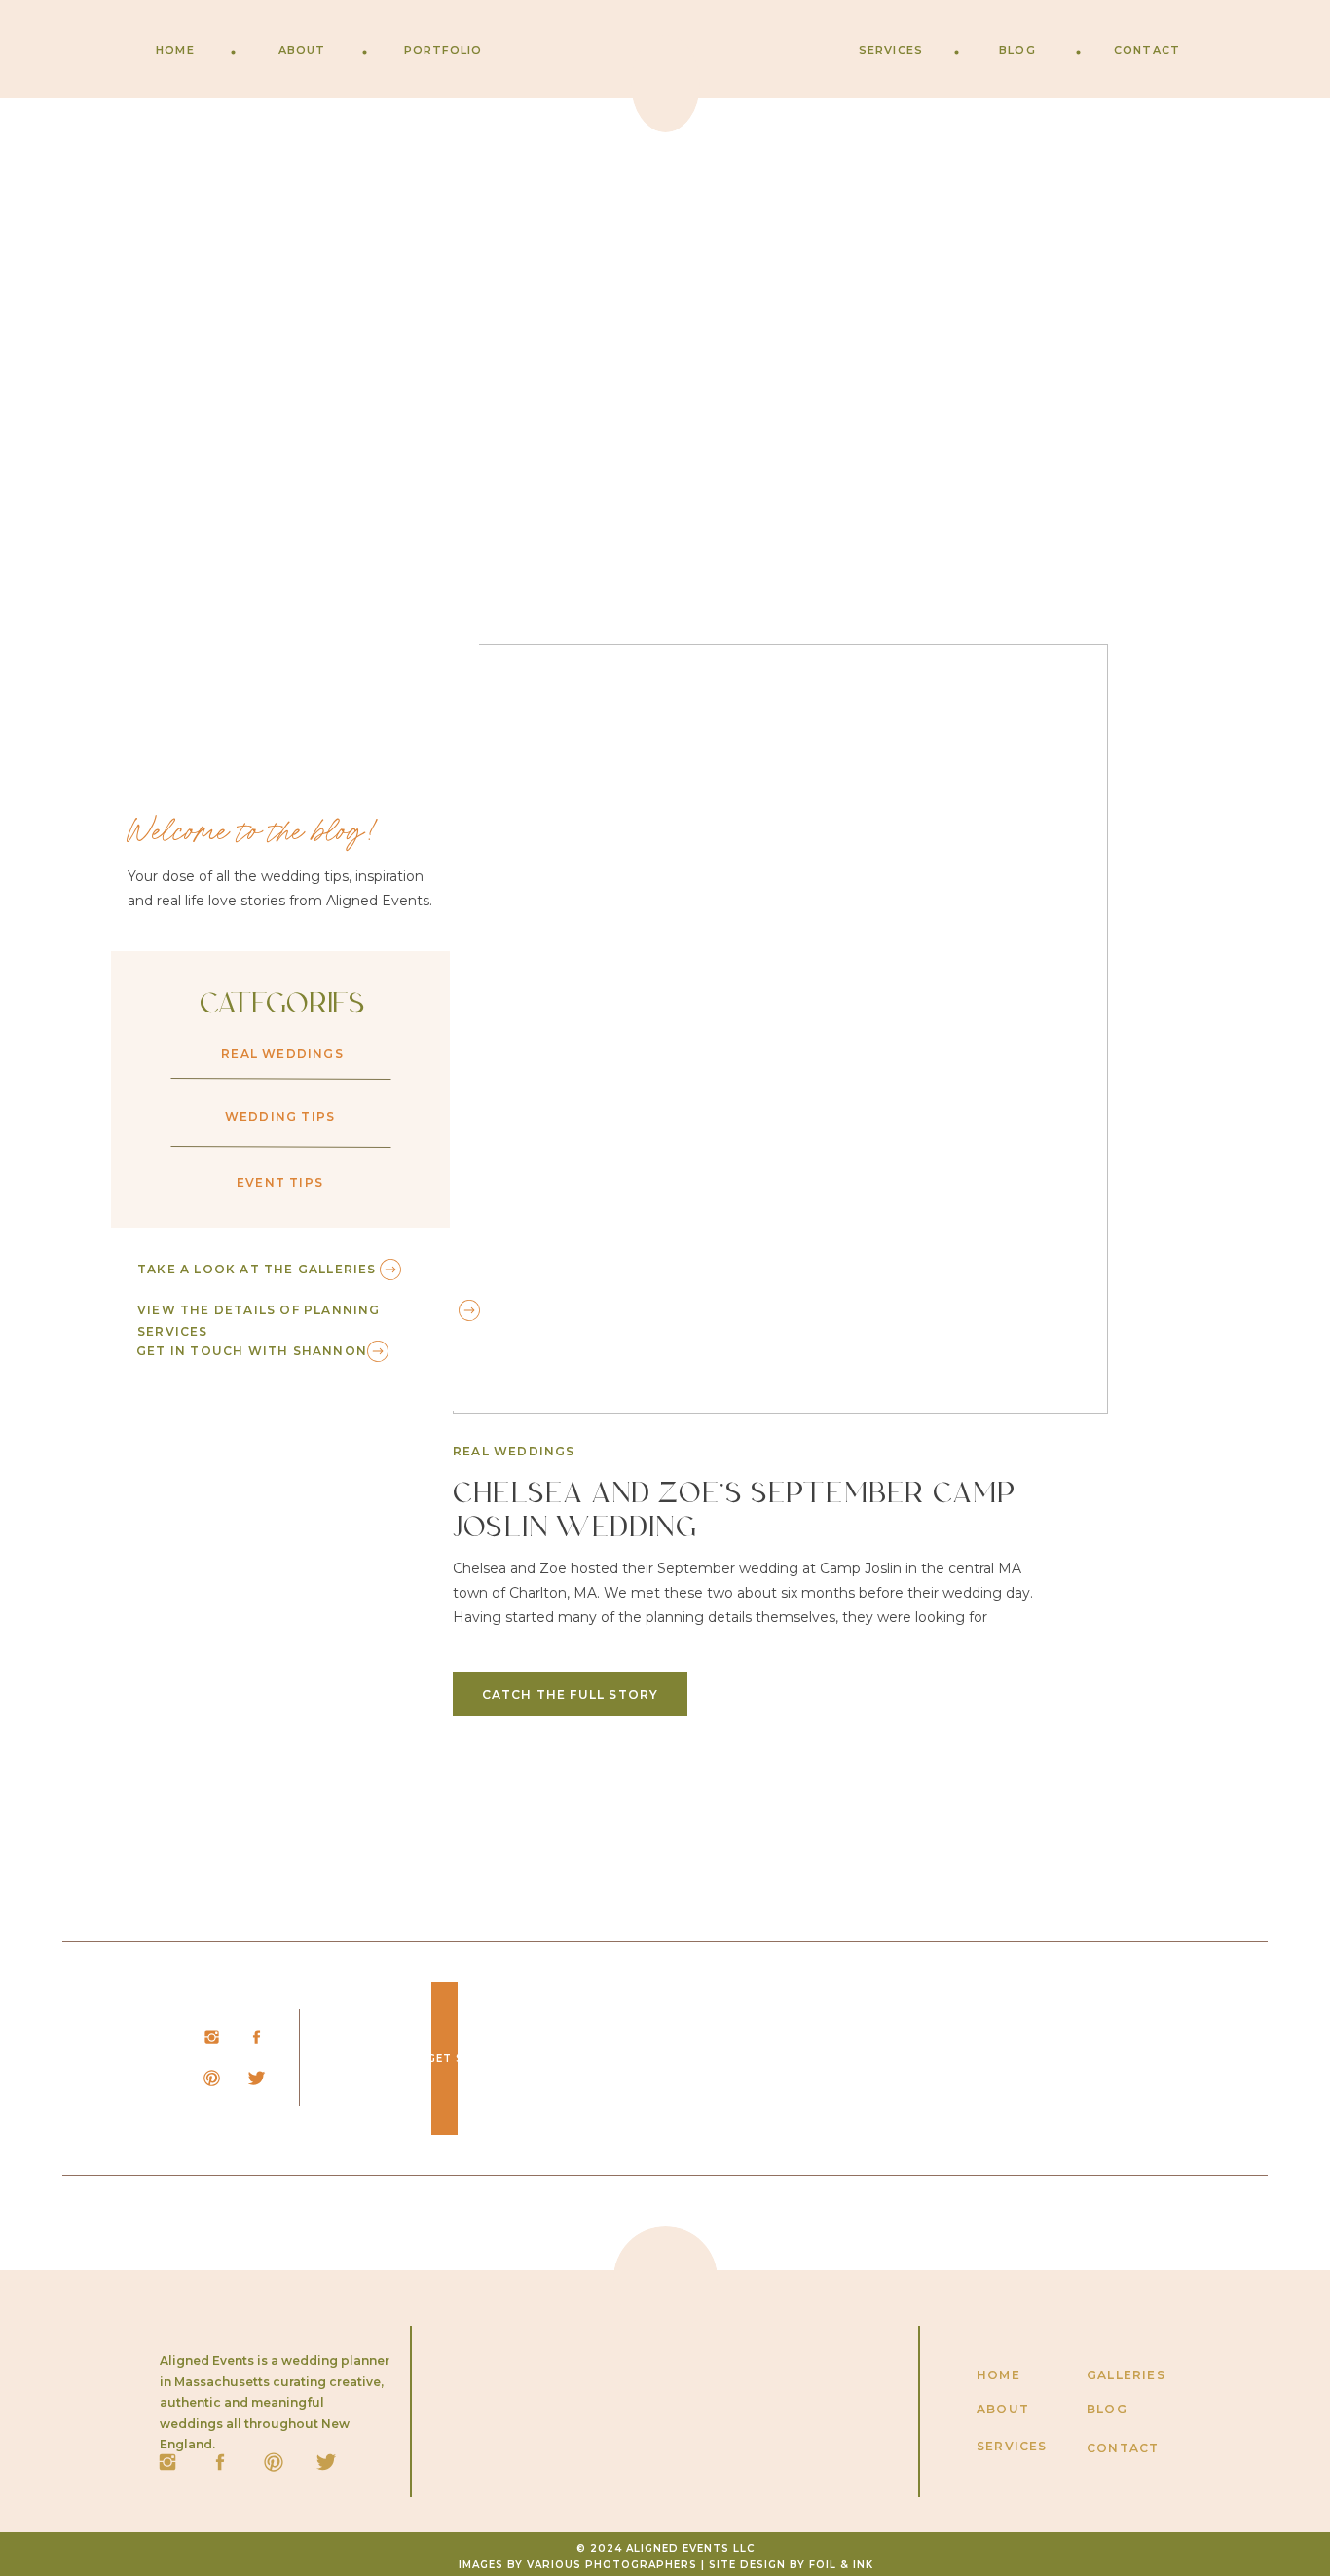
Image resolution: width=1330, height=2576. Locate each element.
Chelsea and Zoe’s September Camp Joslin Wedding (735, 1512)
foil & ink (841, 2565)
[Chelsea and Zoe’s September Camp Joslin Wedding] (780, 1029)
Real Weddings (514, 1451)
